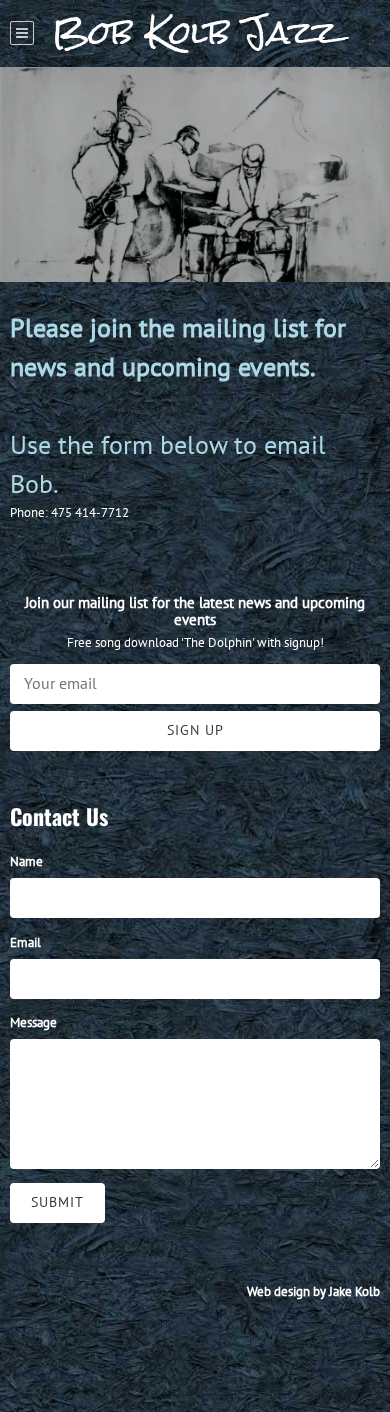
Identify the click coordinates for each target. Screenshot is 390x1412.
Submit (57, 1202)
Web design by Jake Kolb (313, 1291)
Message (33, 1022)
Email (25, 942)
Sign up (195, 730)
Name (26, 861)
